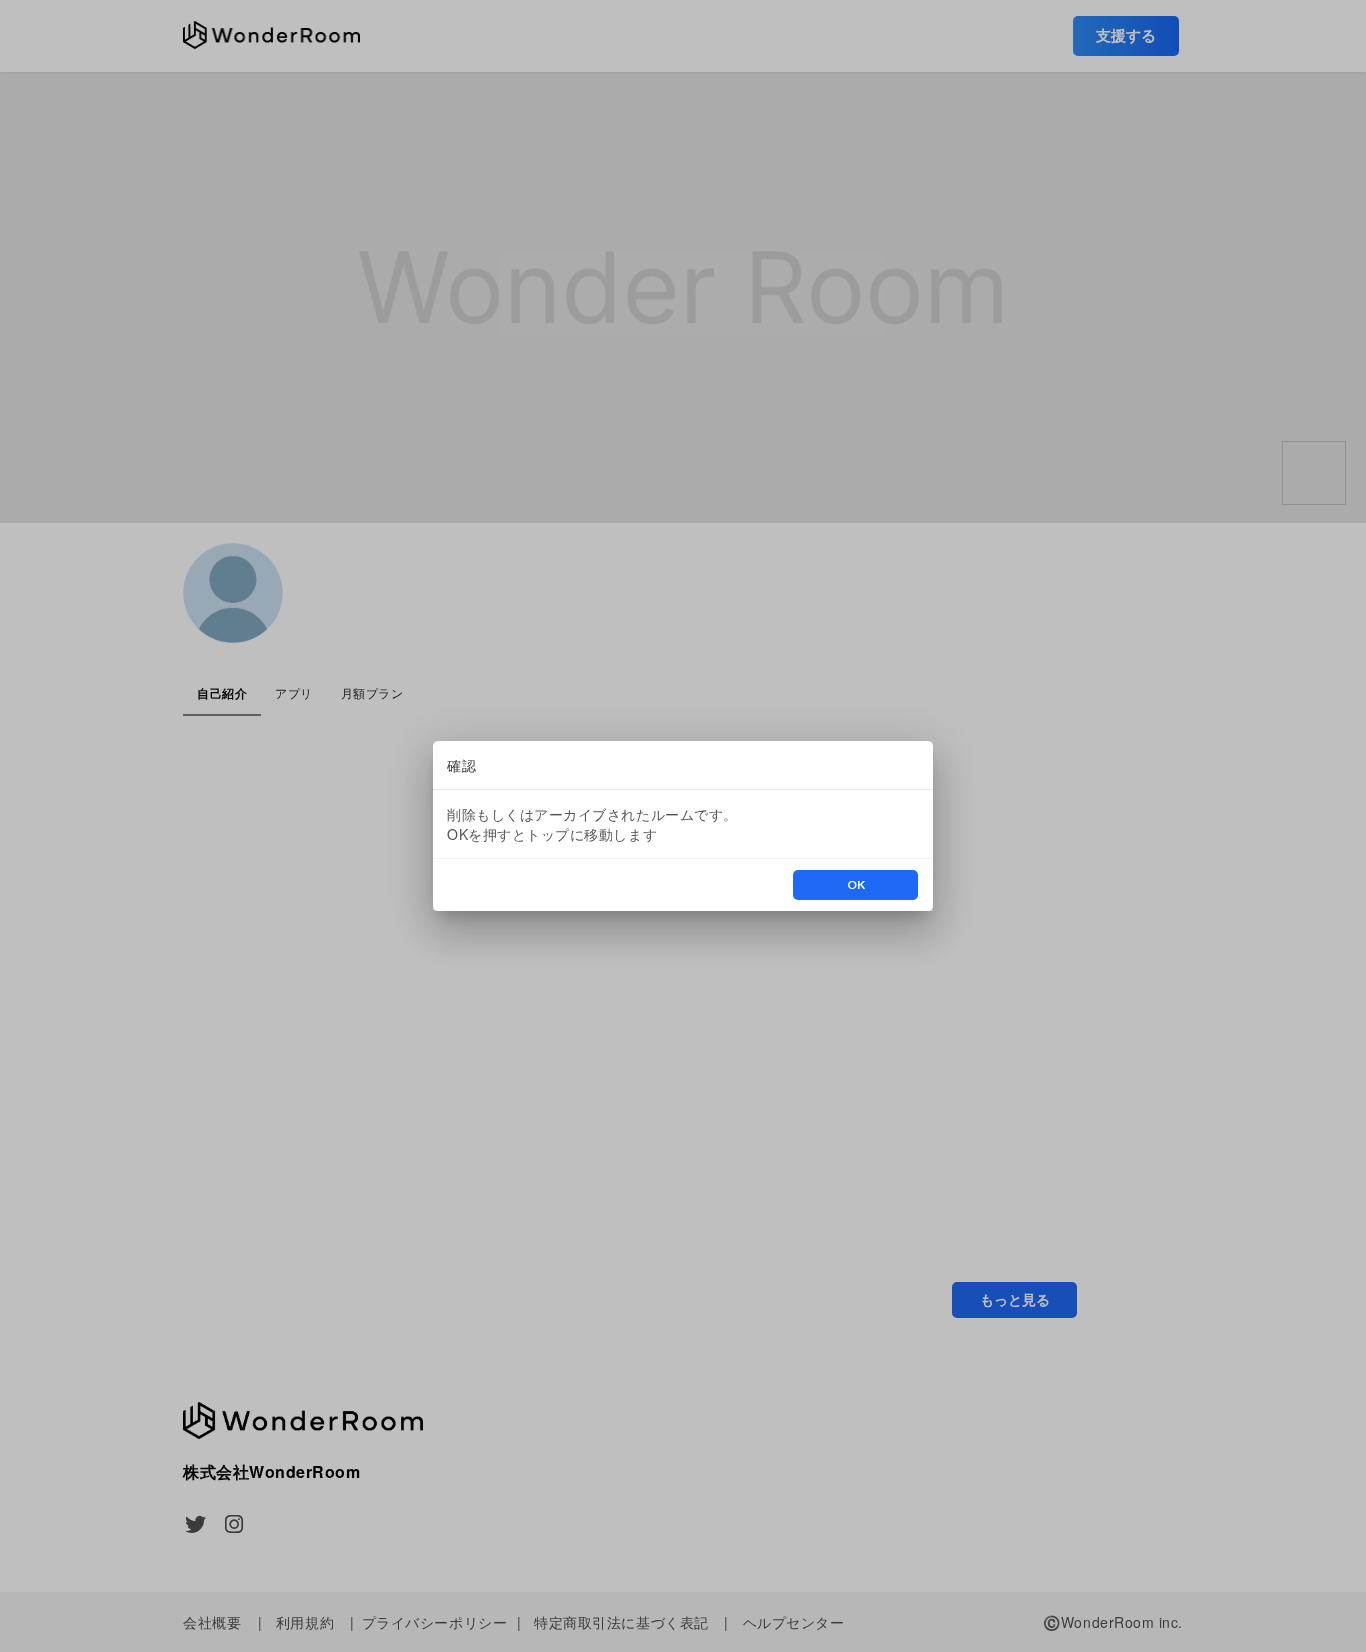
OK (856, 884)
